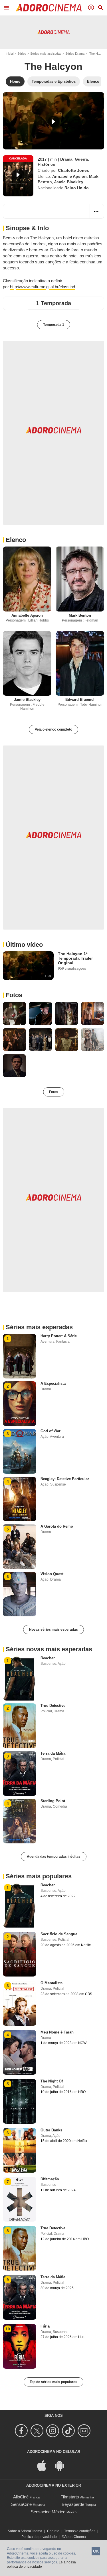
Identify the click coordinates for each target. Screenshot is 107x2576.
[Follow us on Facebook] (22, 2431)
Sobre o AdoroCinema (25, 2531)
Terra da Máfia (53, 1753)
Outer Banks (51, 2130)
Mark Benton (80, 615)
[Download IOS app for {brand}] (45, 2465)
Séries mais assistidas (46, 54)
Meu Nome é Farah (57, 2032)
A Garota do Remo (57, 1526)
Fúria (45, 2326)
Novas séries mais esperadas (53, 1630)
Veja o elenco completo (53, 729)
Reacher (48, 1658)
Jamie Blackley (69, 182)
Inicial (10, 54)
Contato (53, 2531)
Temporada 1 (54, 325)
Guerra (81, 159)
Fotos (14, 995)
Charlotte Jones (73, 170)
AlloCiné (21, 2497)
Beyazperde (73, 2504)
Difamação (50, 2179)
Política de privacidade (39, 2537)
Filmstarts (70, 2497)
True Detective (53, 1706)
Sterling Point (53, 1801)
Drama (66, 159)
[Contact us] (85, 2431)
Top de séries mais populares (53, 2382)
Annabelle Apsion (69, 176)
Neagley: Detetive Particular (65, 1479)
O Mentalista (52, 1983)
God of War (51, 1431)
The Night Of (52, 2081)
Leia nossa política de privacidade (41, 2565)
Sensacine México (48, 2512)
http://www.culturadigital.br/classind (43, 287)
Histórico (47, 164)
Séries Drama (75, 54)
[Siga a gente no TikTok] (69, 2431)
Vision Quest (52, 1574)
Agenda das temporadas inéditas (54, 1857)
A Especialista (53, 1383)
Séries (22, 54)
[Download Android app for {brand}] (62, 2465)
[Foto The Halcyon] (14, 1013)
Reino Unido (77, 188)
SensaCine (21, 2504)
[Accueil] (49, 8)
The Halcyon (53, 66)
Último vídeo (24, 945)
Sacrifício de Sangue (59, 1934)
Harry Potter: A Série (59, 1336)
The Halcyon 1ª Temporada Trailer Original (75, 958)
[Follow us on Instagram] (53, 2431)
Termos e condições (80, 2531)
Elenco (16, 540)
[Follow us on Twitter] (38, 2431)
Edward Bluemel (80, 700)
